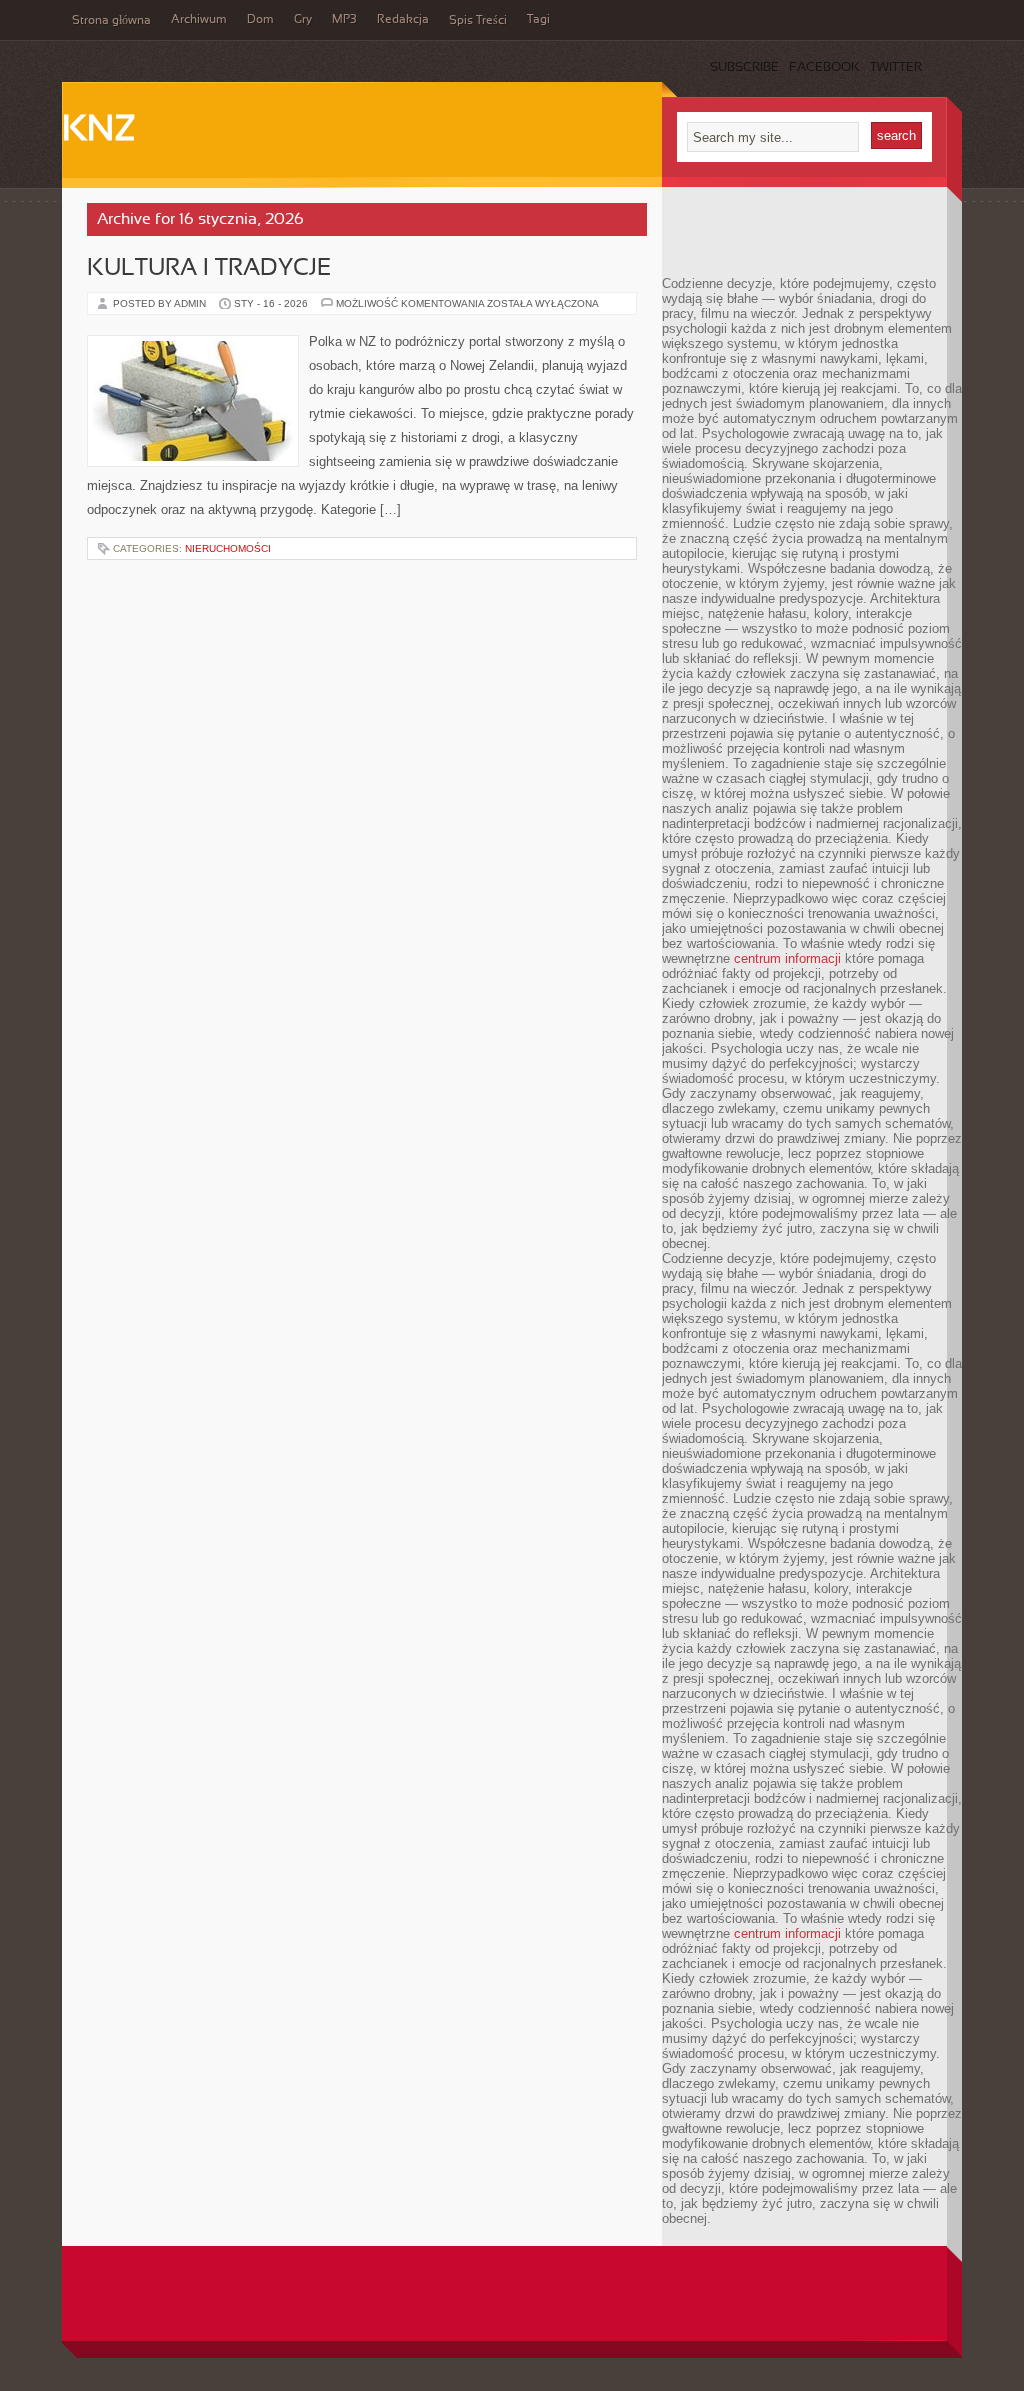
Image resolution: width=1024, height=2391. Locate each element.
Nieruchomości (228, 548)
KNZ (99, 131)
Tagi (538, 20)
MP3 (344, 20)
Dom (260, 20)
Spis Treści (478, 21)
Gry (303, 20)
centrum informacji (787, 958)
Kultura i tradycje (209, 269)
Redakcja (403, 20)
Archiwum (199, 20)
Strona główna (111, 21)
